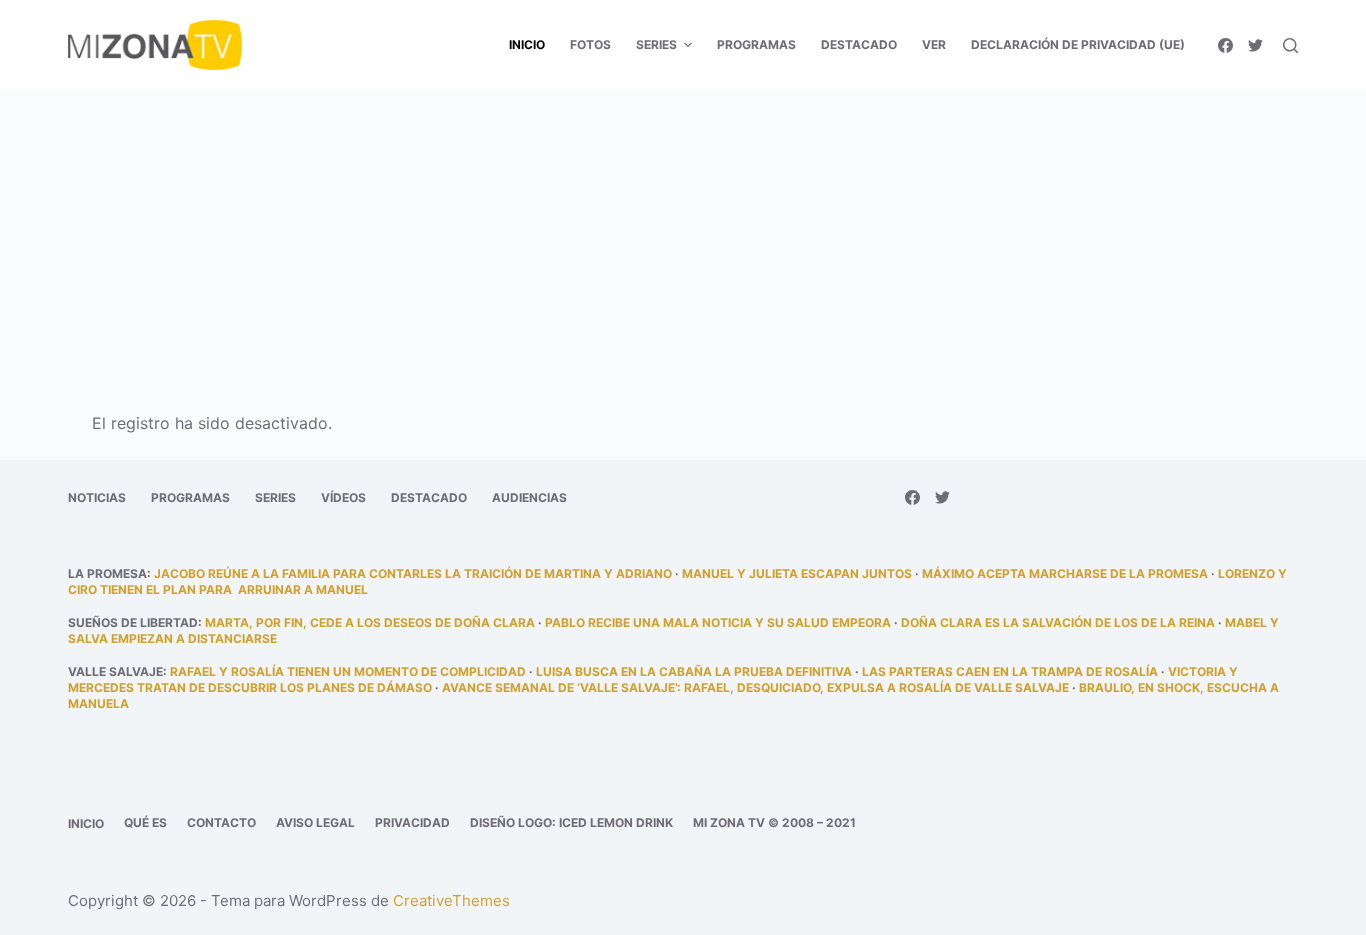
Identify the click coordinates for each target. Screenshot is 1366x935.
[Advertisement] (683, 238)
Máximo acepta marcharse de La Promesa (1065, 573)
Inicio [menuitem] (527, 44)
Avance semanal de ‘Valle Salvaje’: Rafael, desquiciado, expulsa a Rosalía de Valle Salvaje (755, 687)
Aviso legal (315, 822)
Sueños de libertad (133, 622)
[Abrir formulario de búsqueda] (1290, 45)
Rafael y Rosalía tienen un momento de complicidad (348, 671)
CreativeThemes (451, 900)
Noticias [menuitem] (97, 497)
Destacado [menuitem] (859, 44)
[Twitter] (1255, 45)
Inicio (86, 823)
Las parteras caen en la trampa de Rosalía (1010, 671)
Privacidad (412, 822)
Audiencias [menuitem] (529, 497)
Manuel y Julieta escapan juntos (797, 573)
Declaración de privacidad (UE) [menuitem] (1078, 44)
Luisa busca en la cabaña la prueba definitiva (694, 671)
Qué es (145, 822)
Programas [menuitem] (756, 44)
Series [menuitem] (656, 44)
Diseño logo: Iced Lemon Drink (571, 822)
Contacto (221, 822)
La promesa (107, 573)
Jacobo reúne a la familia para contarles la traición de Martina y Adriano (413, 573)
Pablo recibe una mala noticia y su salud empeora (718, 622)
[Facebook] (1225, 45)
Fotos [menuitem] (590, 44)
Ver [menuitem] (934, 44)
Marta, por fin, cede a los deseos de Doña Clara (370, 622)
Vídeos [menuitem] (343, 497)
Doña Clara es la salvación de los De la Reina (1058, 622)
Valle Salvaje (115, 671)
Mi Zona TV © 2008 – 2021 (774, 822)
